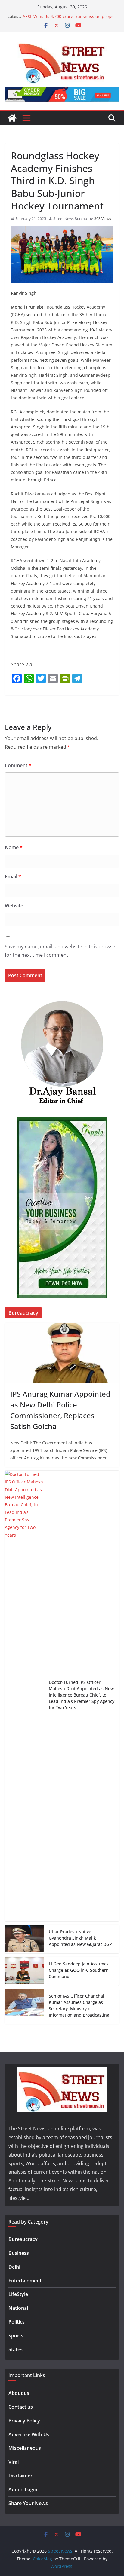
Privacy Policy (24, 2421)
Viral (14, 2462)
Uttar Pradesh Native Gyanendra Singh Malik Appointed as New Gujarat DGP (80, 1938)
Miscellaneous (25, 2448)
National (18, 2308)
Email (13, 876)
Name (14, 847)
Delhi (14, 2267)
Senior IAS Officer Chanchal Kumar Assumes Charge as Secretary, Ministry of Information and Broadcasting (79, 2005)
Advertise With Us (29, 2434)
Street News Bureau (70, 219)
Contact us (21, 2407)
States (15, 2349)
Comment (18, 765)
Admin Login (23, 2489)
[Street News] (12, 118)
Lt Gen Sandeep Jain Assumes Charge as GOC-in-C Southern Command (79, 1970)
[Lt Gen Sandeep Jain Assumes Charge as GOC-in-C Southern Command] (24, 1971)
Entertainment (25, 2281)
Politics (17, 2322)
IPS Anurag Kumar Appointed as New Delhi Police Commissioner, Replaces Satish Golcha (60, 1410)
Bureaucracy (23, 2239)
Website (14, 906)
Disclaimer (20, 2476)
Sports (16, 2336)
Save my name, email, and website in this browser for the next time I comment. (61, 951)
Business (19, 2253)
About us (19, 2393)
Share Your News (28, 2503)
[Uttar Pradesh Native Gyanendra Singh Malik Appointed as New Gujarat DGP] (24, 1939)
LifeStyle (18, 2294)
